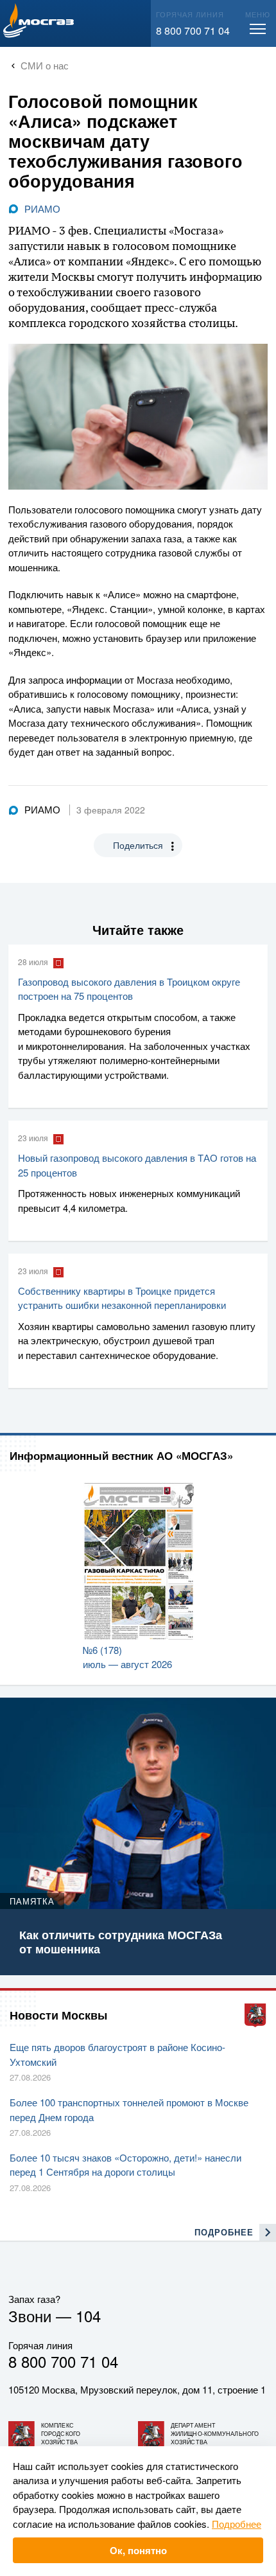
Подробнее (237, 2524)
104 (88, 2315)
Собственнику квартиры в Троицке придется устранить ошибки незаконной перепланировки (122, 1298)
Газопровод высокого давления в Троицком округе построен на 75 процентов (129, 989)
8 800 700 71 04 (193, 31)
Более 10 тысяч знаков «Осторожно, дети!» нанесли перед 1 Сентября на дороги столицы (125, 2165)
